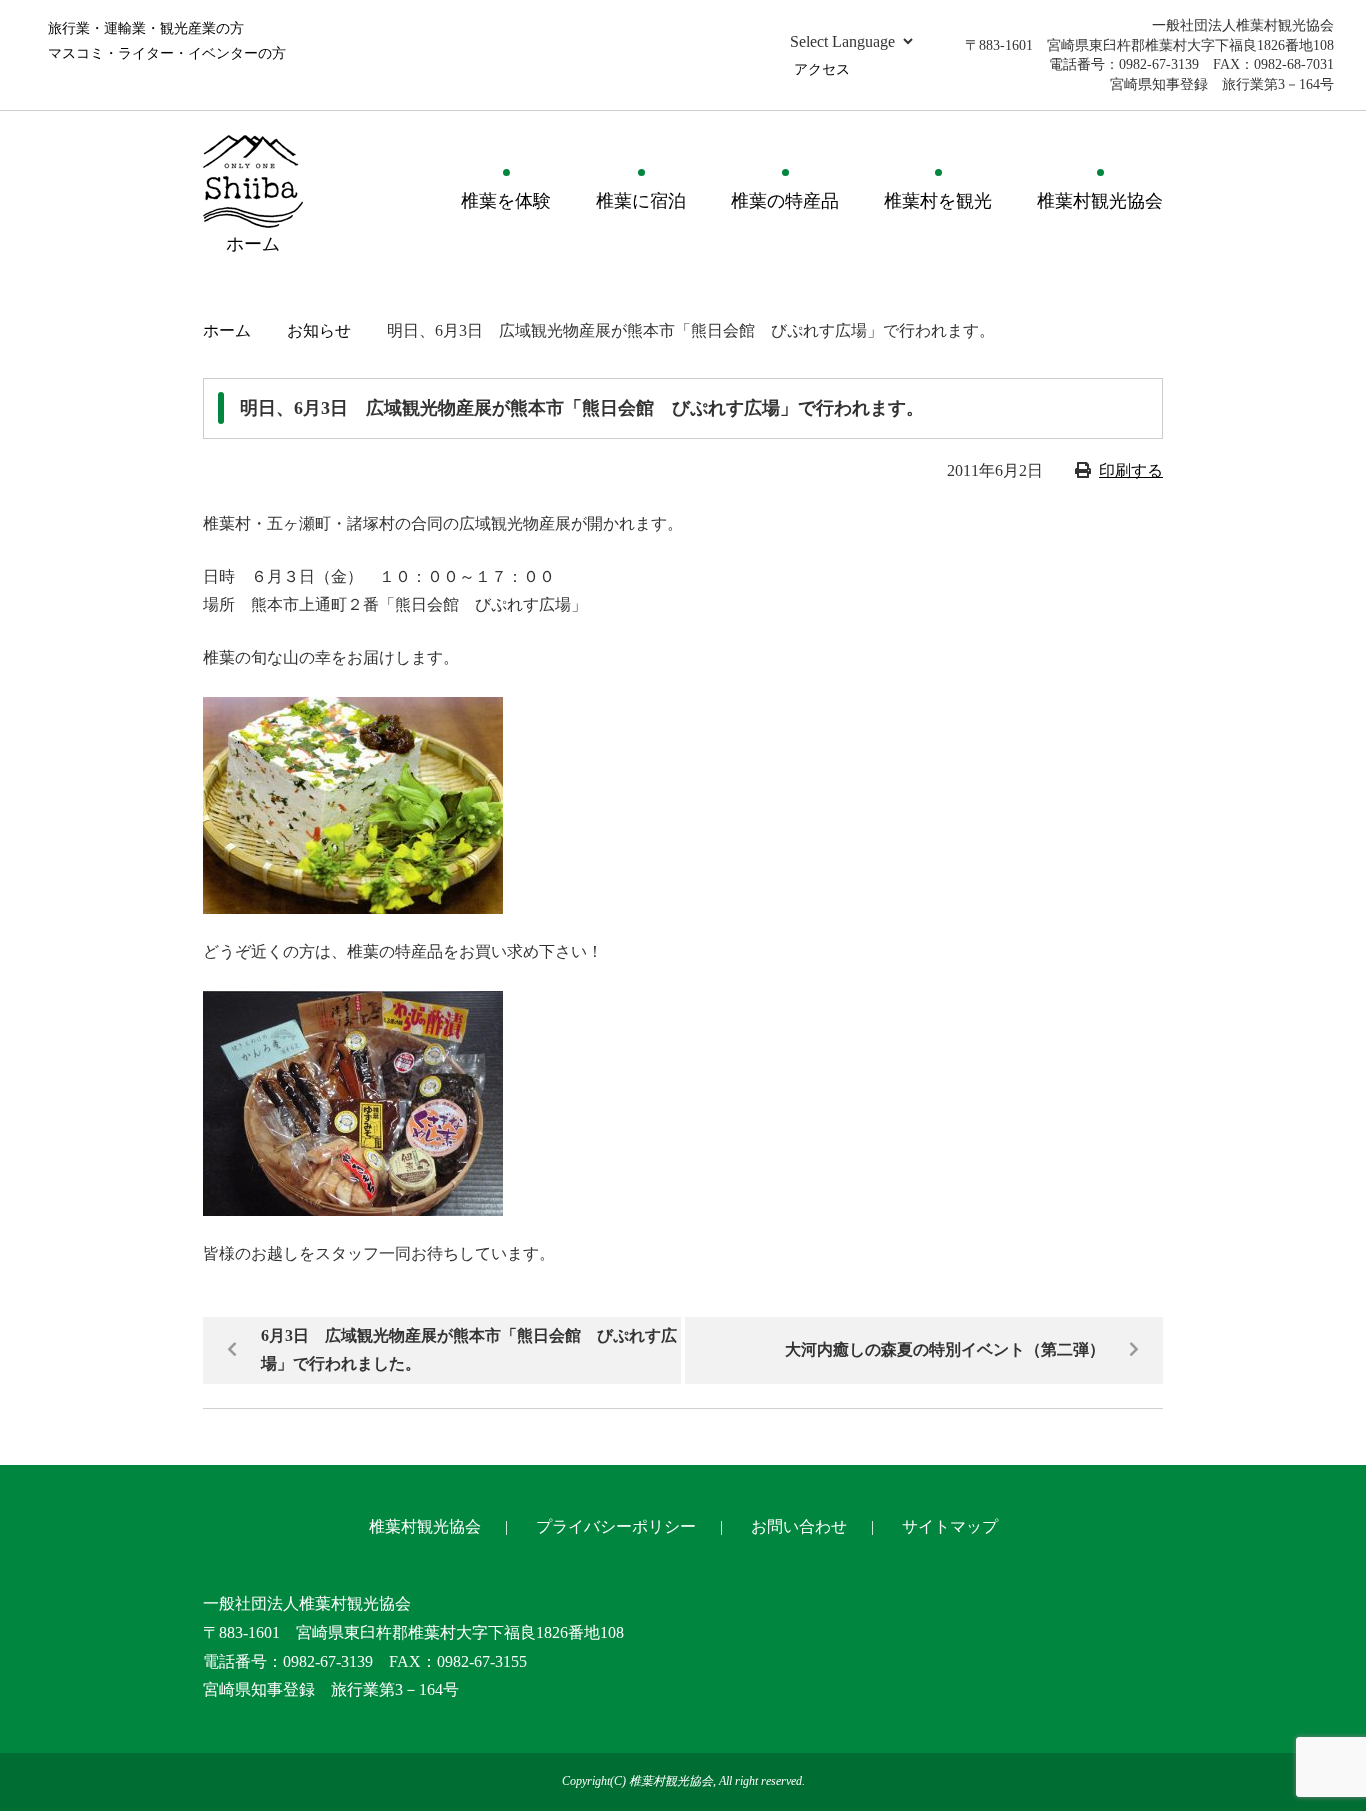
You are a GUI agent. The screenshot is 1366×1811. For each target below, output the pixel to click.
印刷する (1131, 470)
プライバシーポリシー (616, 1526)
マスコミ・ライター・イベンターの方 (167, 53)
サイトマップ (950, 1526)
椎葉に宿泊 (641, 201)
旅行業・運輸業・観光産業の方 (146, 28)
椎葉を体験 (506, 201)
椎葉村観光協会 (1100, 201)
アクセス (822, 69)
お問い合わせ (799, 1526)
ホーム (227, 330)
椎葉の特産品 (785, 201)
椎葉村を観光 (938, 201)
